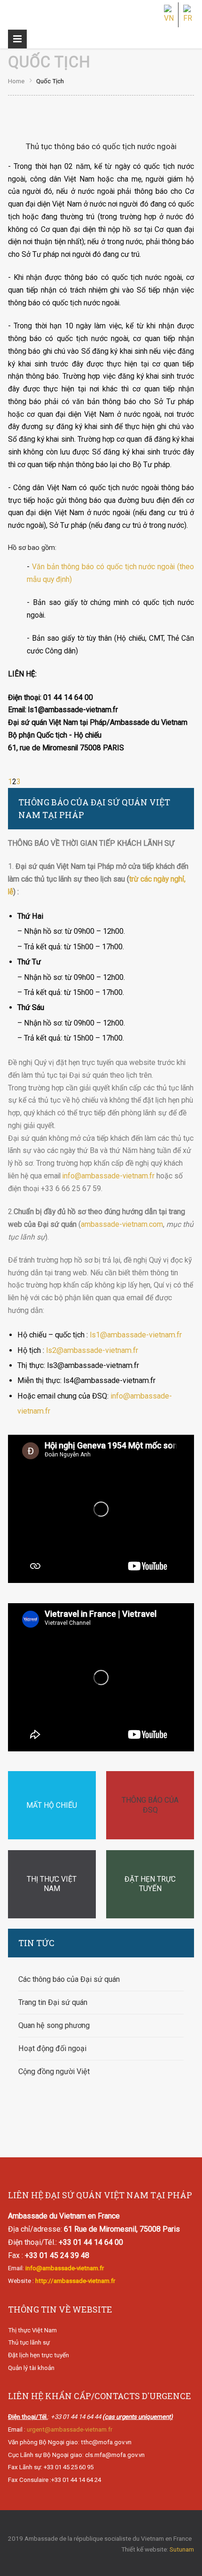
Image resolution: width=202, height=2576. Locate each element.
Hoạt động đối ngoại (52, 2048)
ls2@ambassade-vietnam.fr (92, 1350)
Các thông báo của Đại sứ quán (69, 1979)
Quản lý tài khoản (31, 2368)
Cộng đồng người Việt (54, 2071)
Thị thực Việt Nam (32, 2330)
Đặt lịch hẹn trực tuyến (39, 2355)
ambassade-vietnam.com (122, 1224)
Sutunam (182, 2549)
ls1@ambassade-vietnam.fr (136, 1335)
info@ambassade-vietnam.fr (109, 1176)
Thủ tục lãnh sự (29, 2342)
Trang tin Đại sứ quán (53, 2002)
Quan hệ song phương (54, 2025)
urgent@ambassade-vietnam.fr (70, 2429)
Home (16, 81)
